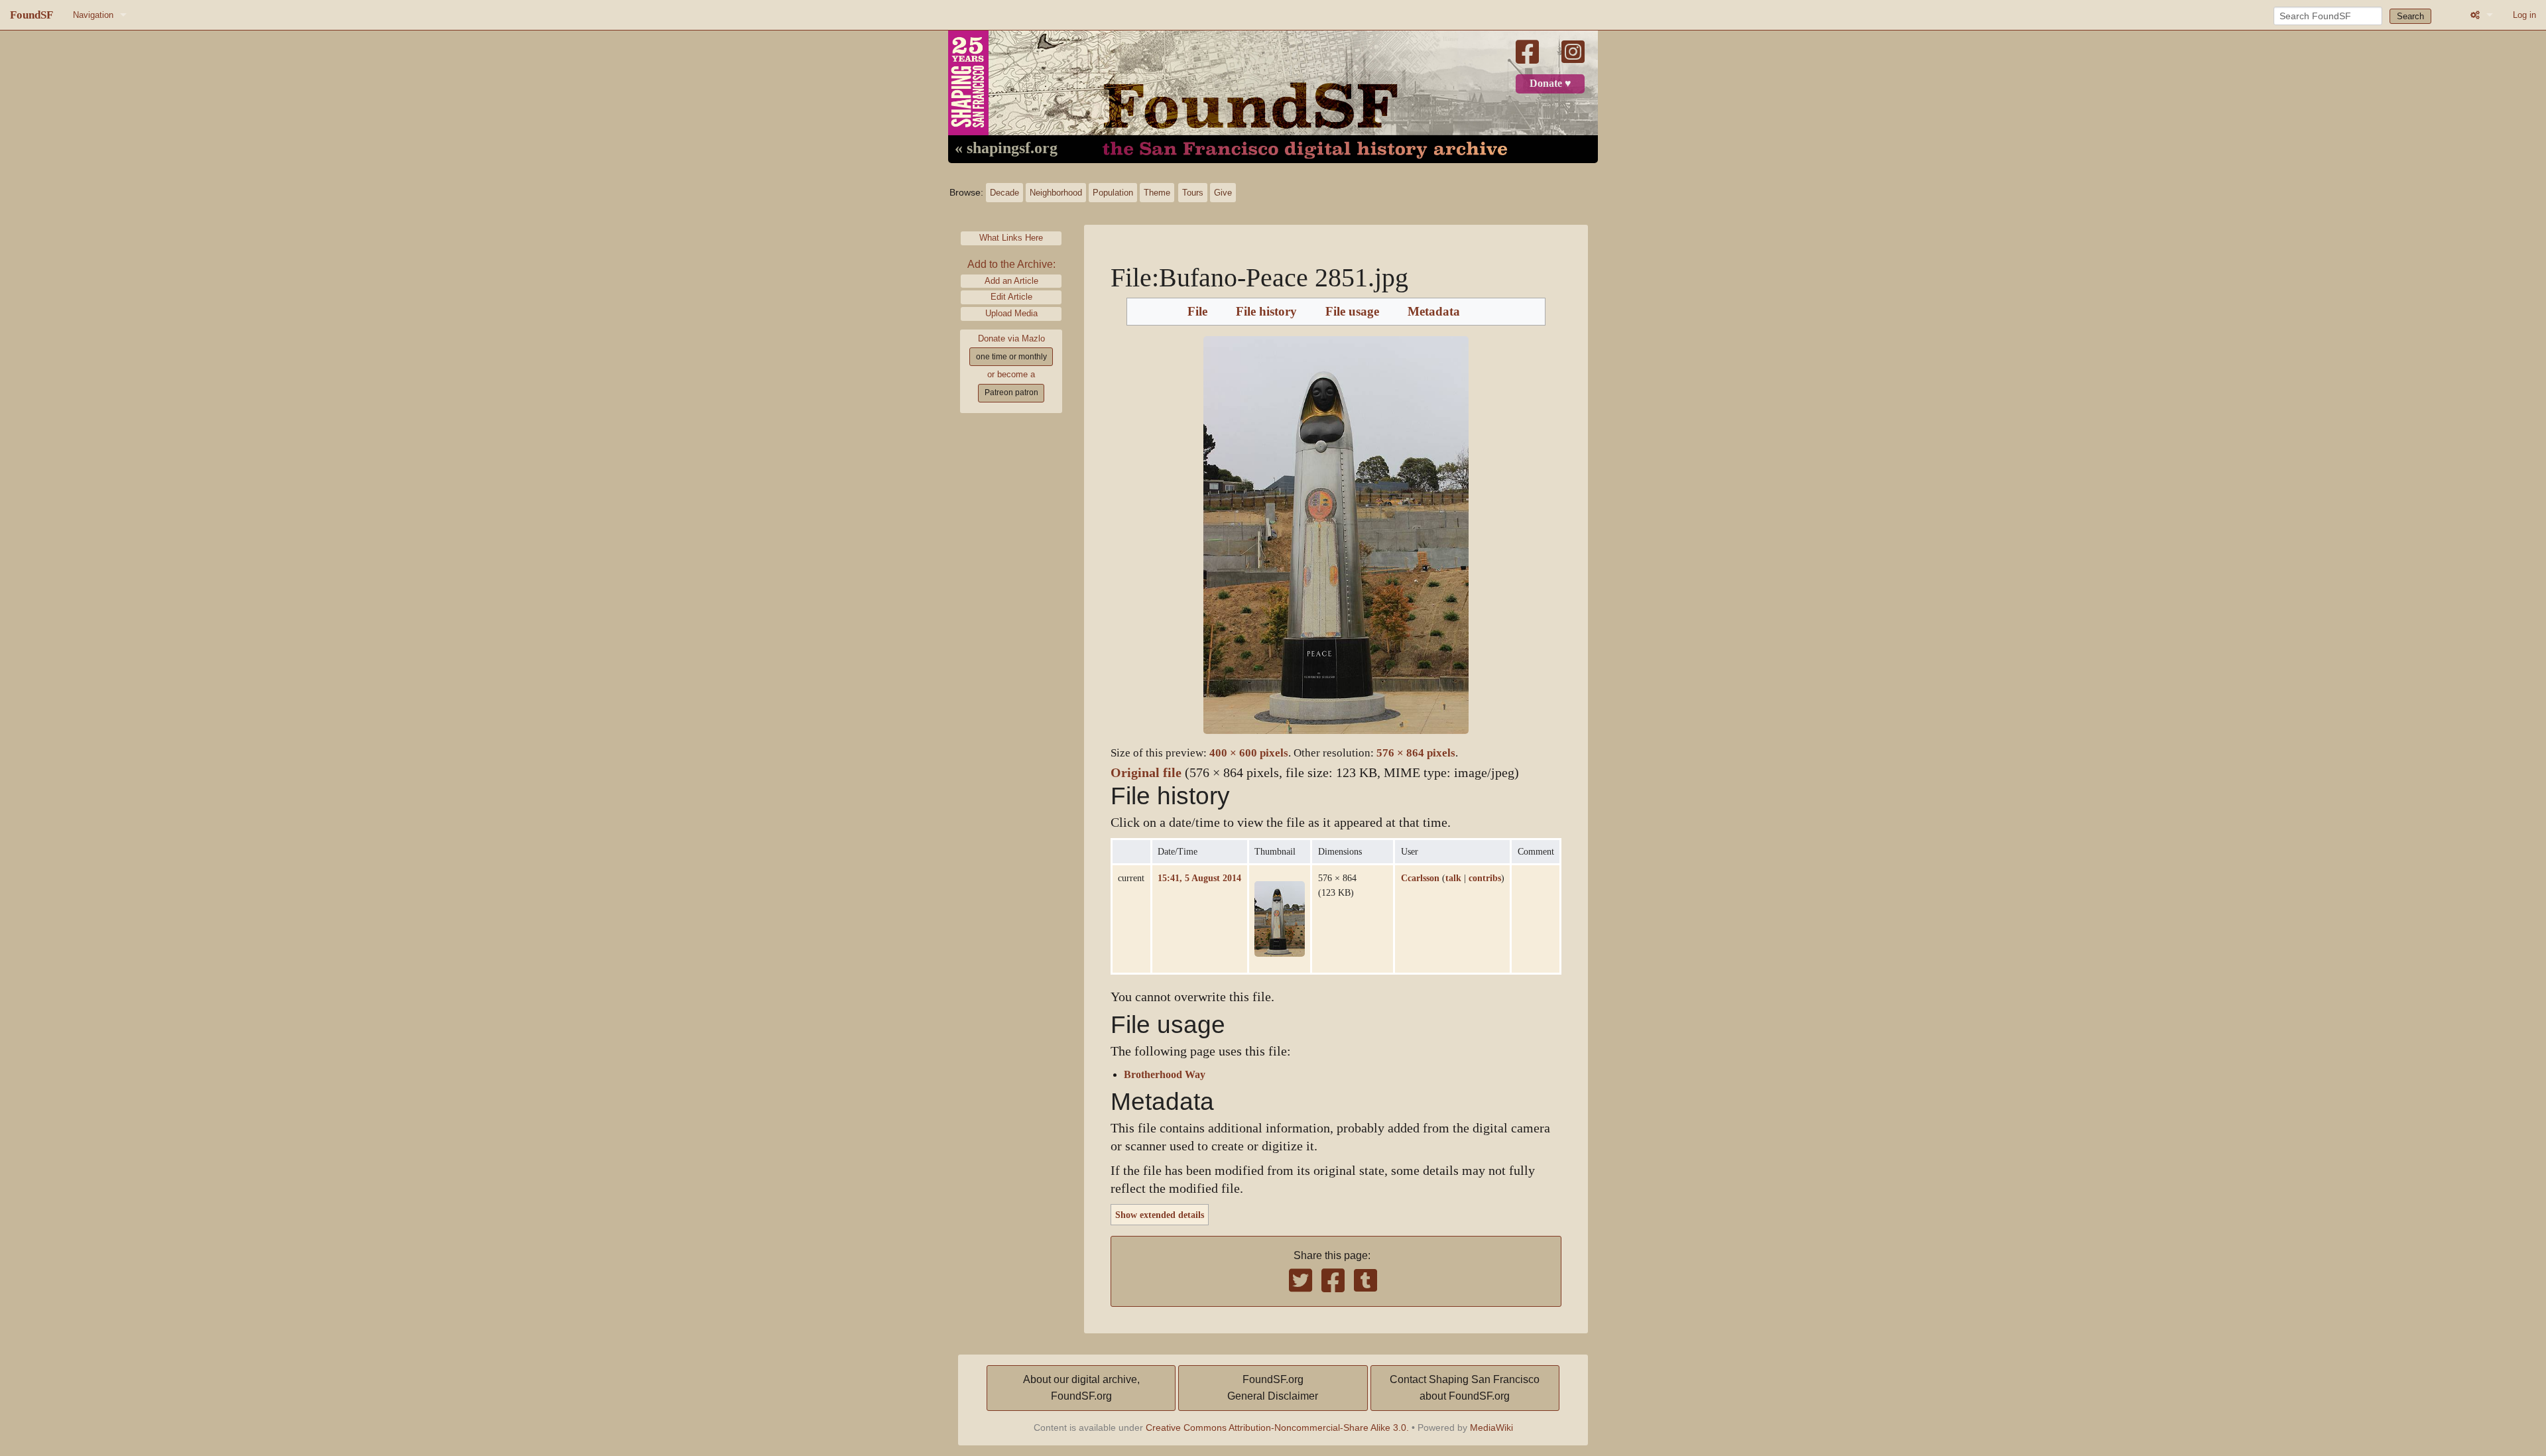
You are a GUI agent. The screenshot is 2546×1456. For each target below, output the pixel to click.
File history (1266, 312)
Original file (1146, 773)
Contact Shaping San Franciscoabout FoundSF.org (1465, 1388)
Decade (1004, 193)
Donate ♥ (1550, 84)
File (1197, 312)
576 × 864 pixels (1416, 753)
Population (1113, 193)
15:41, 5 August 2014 (1199, 878)
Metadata (1434, 312)
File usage (1352, 312)
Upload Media (1011, 313)
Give (1223, 193)
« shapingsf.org (1006, 149)
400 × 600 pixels (1249, 753)
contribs (1485, 878)
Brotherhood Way (1165, 1075)
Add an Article (1011, 281)
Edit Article (1011, 297)
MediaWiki (1491, 1427)
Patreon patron (1011, 393)
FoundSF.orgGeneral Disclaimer (1273, 1388)
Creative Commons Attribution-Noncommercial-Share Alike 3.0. (1277, 1427)
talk (1453, 878)
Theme (1157, 193)
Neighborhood (1056, 193)
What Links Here (1011, 238)
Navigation (93, 15)
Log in (2524, 15)
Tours (1193, 193)
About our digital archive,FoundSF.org (1081, 1388)
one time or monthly (1011, 357)
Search (2410, 16)
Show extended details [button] (1160, 1215)
